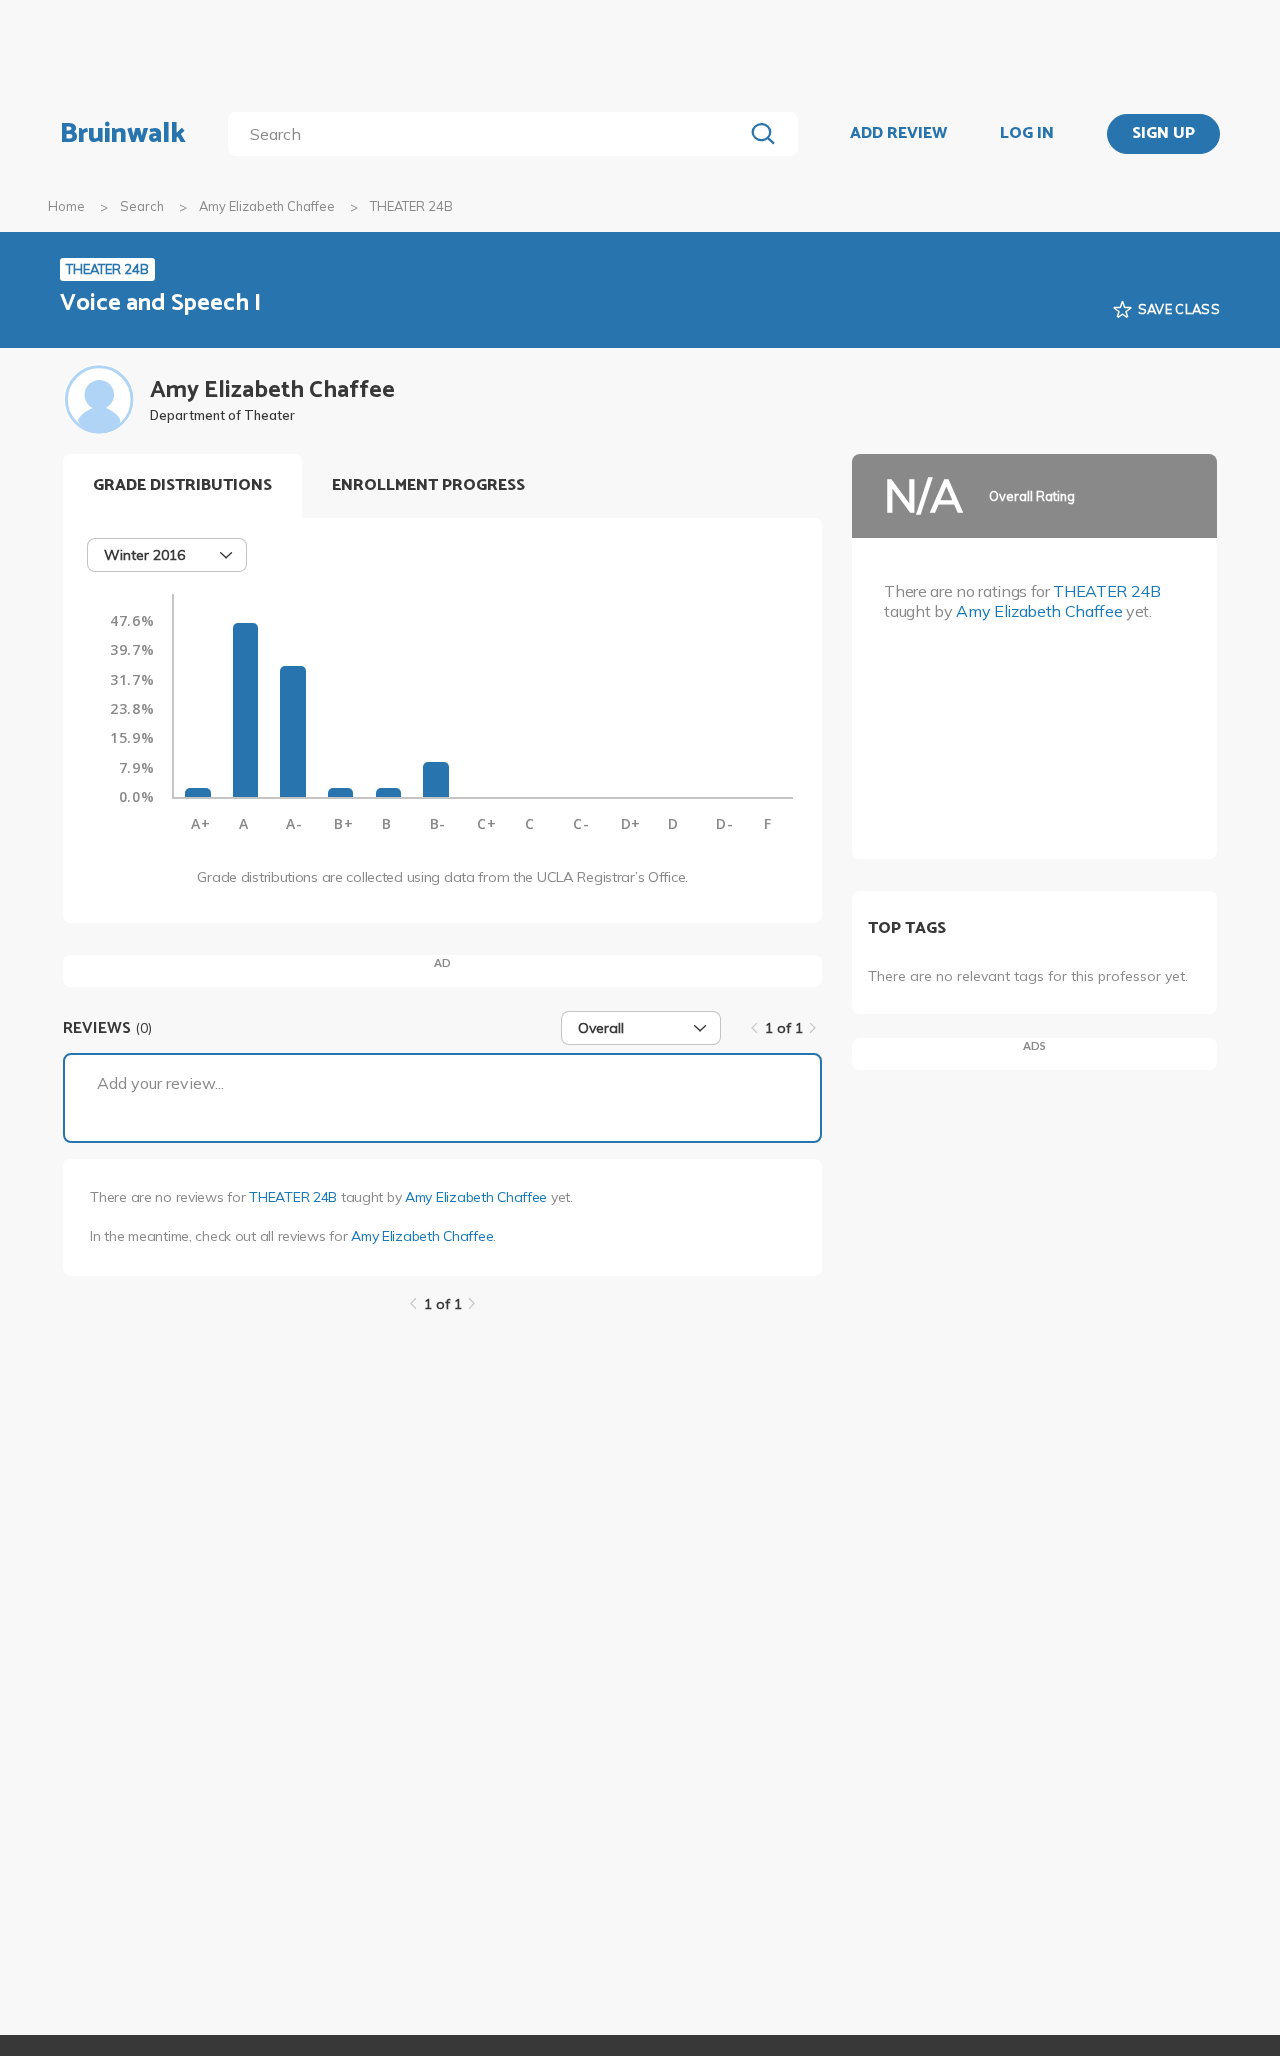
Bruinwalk (123, 134)
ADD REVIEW (898, 134)
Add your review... (160, 1083)
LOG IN (1027, 134)
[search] (489, 134)
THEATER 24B (293, 1197)
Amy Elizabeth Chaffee (267, 206)
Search (142, 206)
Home (66, 206)
